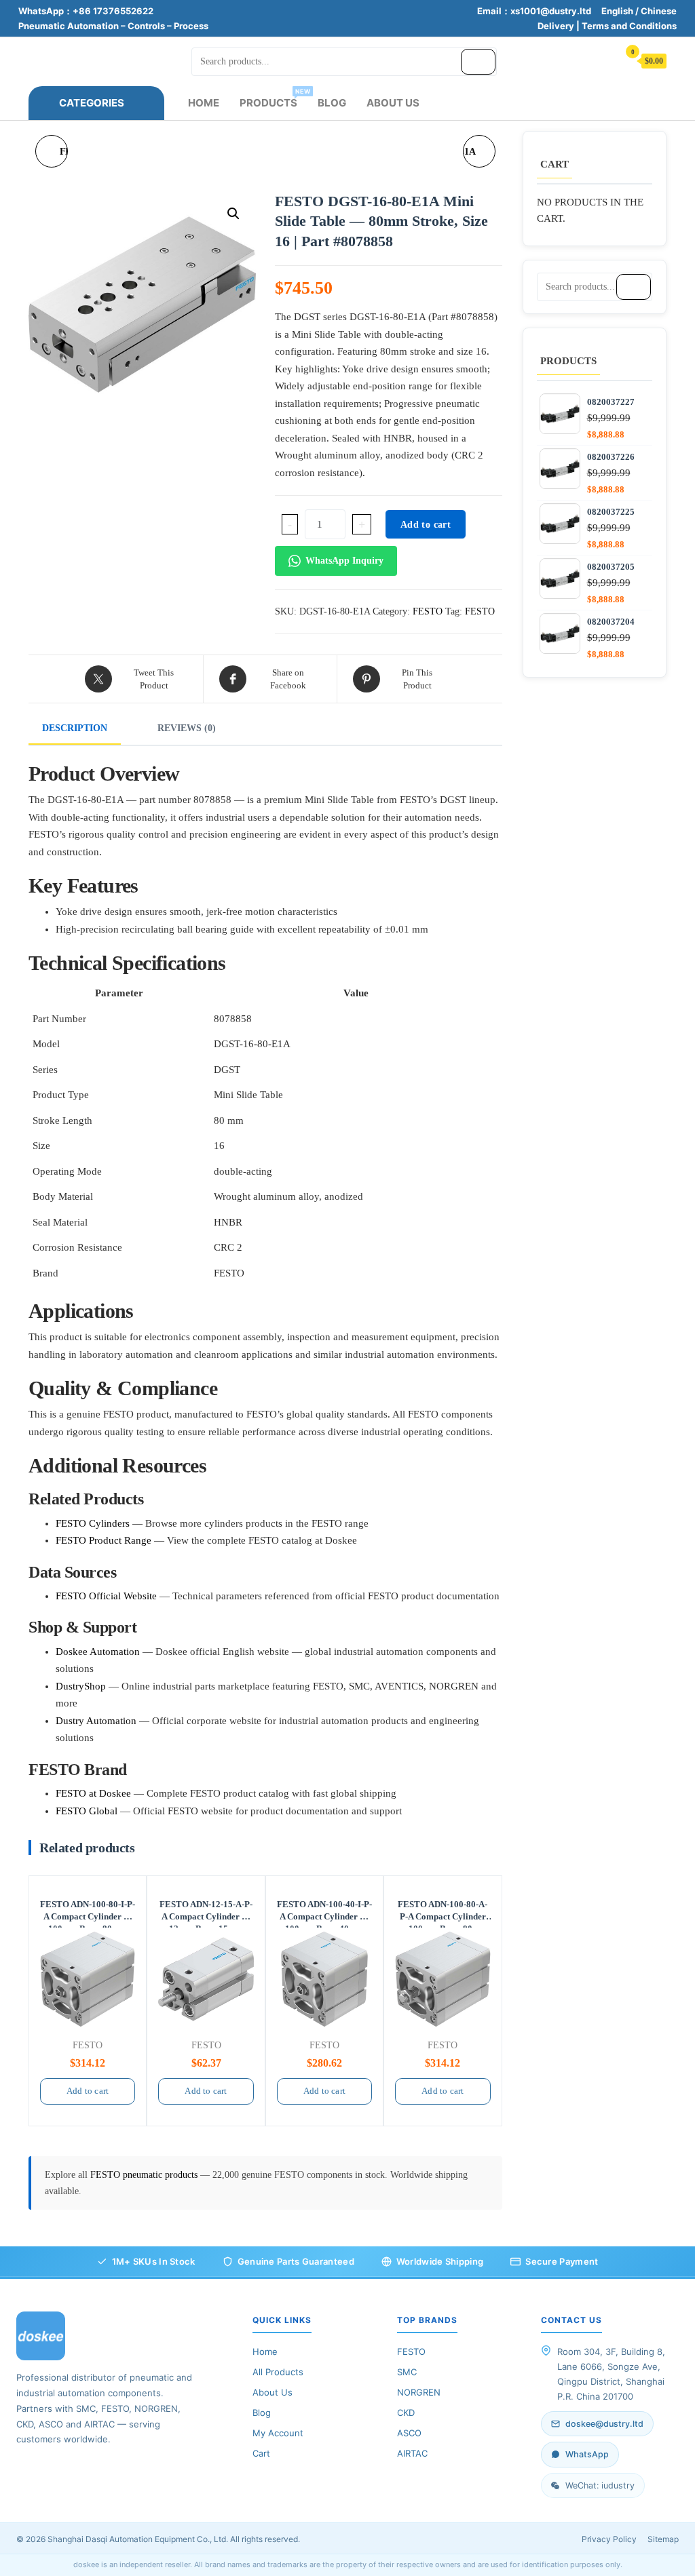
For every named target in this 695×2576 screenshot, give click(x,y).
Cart (261, 2453)
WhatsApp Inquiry (344, 561)
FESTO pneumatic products (145, 2175)
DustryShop (81, 1686)
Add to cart (426, 525)
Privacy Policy (609, 2539)
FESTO (428, 611)
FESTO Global (87, 1811)
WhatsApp (587, 2454)
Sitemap (663, 2539)
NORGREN (419, 2392)
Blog (332, 103)
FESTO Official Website (106, 1596)
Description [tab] (75, 728)
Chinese (659, 11)
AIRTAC (412, 2453)
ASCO (409, 2433)
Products (274, 98)
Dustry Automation (96, 1721)
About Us (393, 103)
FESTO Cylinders (93, 1523)
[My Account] (601, 60)
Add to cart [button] (88, 2091)
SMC (407, 2372)
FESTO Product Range (104, 1540)
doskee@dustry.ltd (604, 2424)
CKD (406, 2413)
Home (204, 103)
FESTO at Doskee (93, 1793)
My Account (278, 2433)
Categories (92, 103)
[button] (233, 214)
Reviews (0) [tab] (187, 728)
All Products (278, 2372)
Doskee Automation (98, 1652)
